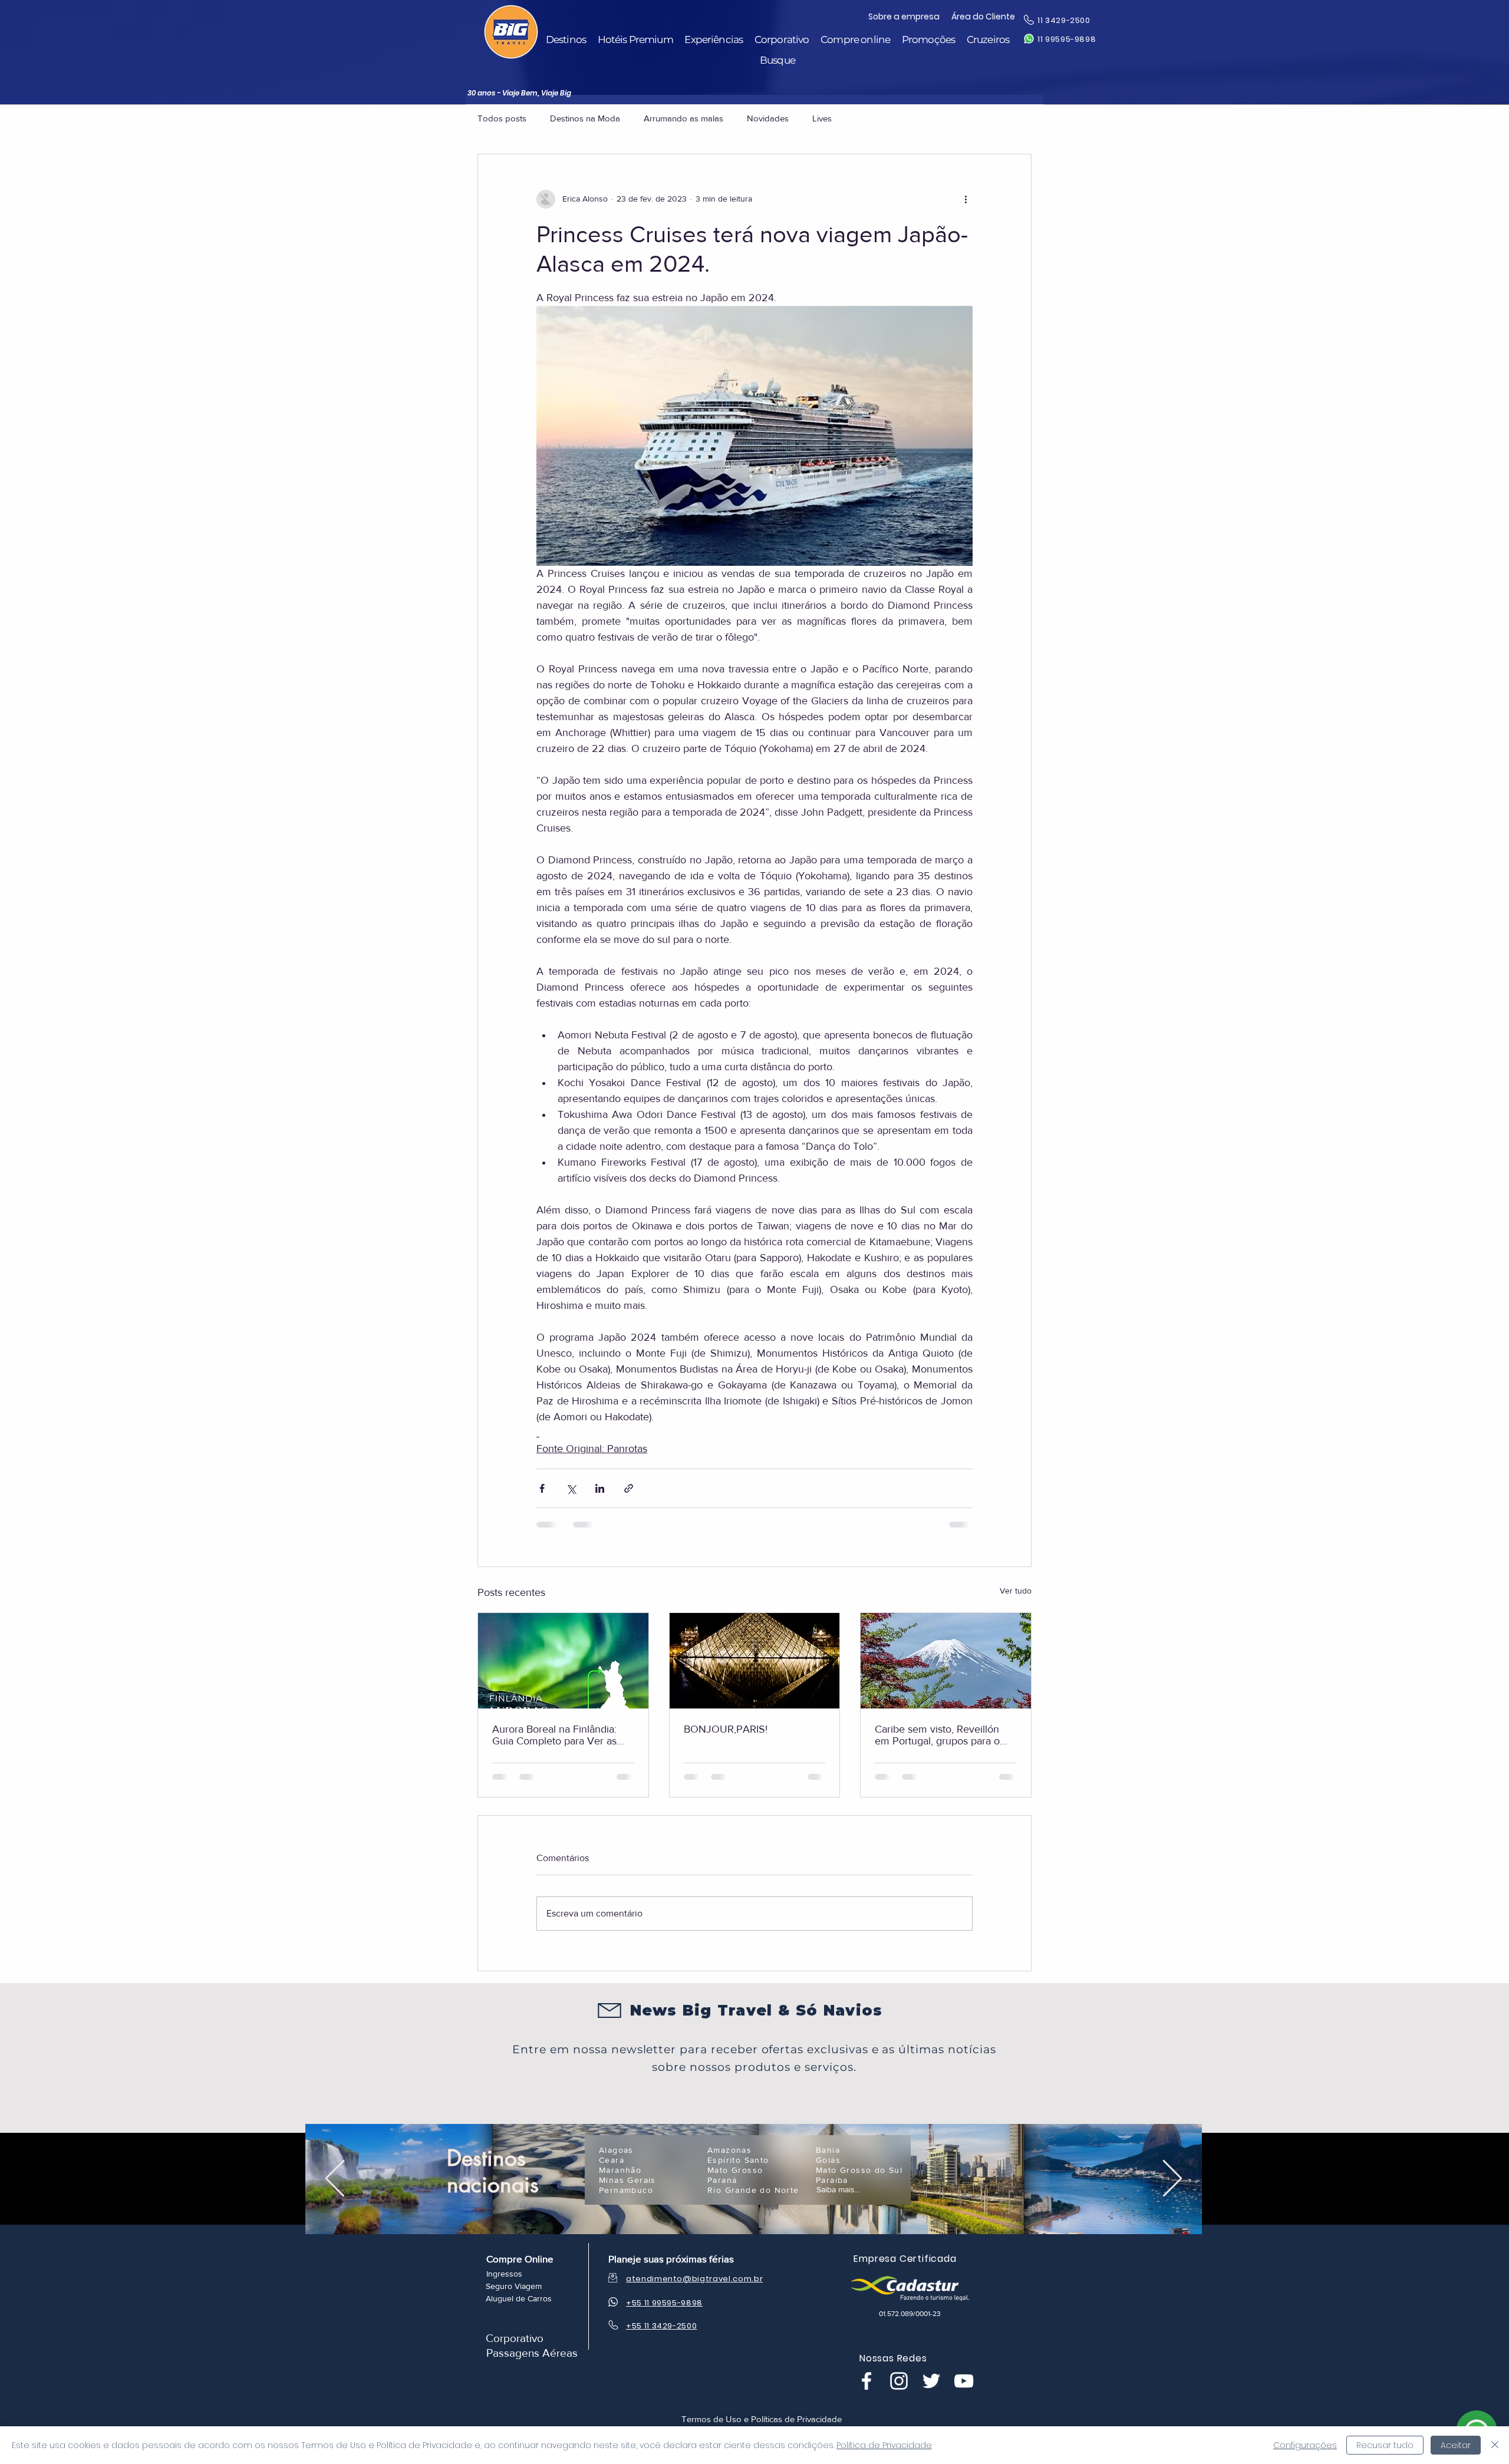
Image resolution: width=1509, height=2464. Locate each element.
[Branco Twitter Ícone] (931, 2381)
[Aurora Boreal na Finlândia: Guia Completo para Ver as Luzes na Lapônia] (563, 1661)
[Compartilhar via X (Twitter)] (571, 1488)
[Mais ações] (966, 199)
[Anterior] (335, 2179)
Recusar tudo (1385, 2445)
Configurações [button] (1305, 2445)
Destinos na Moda (585, 118)
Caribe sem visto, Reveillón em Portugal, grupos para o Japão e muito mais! (937, 1735)
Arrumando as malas (683, 118)
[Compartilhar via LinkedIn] (600, 1488)
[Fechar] (1495, 2445)
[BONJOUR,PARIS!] (755, 1661)
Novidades (768, 118)
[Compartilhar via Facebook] (542, 1488)
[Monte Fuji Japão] (946, 1661)
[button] (566, 40)
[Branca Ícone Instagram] (899, 2381)
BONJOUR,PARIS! (726, 1729)
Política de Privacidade (884, 2445)
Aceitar (1456, 2445)
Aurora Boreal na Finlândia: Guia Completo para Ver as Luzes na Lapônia (554, 1735)
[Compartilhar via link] (629, 1488)
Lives (822, 118)
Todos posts (502, 118)
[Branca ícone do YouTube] (964, 2381)
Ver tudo (1016, 1591)
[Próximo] (1172, 2179)
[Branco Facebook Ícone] (866, 2381)
